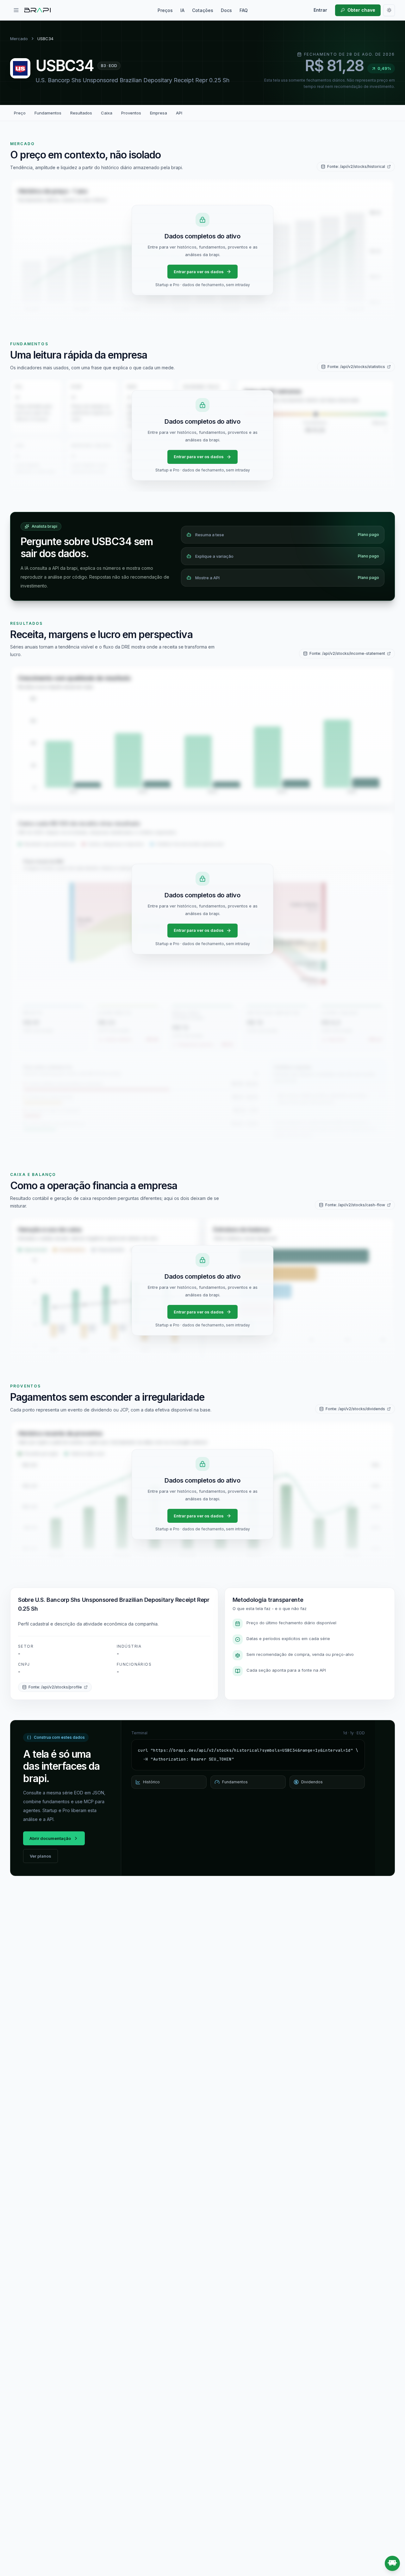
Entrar (320, 10)
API (179, 113)
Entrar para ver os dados (199, 272)
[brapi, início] (38, 10)
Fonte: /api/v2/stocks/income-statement (347, 653)
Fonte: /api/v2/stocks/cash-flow (355, 1205)
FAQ (244, 10)
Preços (165, 10)
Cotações (203, 10)
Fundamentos (48, 113)
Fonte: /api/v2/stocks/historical (356, 166)
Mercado (19, 39)
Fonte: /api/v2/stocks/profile (55, 1687)
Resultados (81, 113)
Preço (20, 113)
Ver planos (40, 1856)
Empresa (159, 113)
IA (182, 10)
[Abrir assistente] (392, 2563)
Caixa (107, 113)
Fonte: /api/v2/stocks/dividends (355, 1409)
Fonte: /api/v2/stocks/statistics (356, 367)
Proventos (131, 113)
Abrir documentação (50, 1838)
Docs (226, 10)
